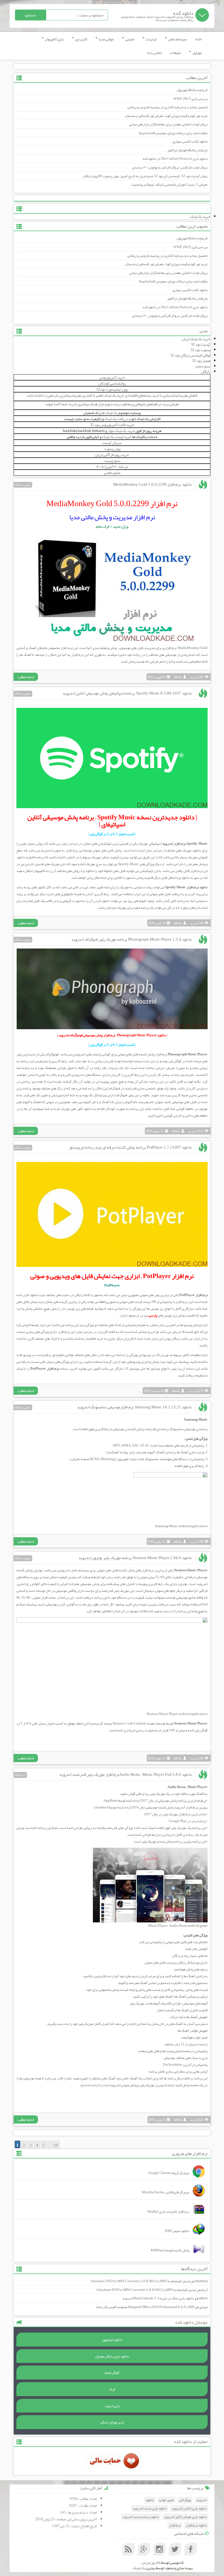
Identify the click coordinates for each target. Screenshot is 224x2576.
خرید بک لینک (200, 216)
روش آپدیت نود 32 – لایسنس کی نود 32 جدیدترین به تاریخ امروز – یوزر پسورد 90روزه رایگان (145, 176)
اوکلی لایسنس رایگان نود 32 (190, 355)
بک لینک (139, 2568)
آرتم (204, 2290)
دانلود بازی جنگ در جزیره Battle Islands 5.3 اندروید (158, 2298)
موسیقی (125, 648)
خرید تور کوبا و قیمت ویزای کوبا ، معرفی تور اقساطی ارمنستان (166, 116)
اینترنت (151, 39)
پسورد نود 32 (200, 350)
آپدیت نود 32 (201, 344)
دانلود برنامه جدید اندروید (141, 2517)
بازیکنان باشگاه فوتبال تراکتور (187, 150)
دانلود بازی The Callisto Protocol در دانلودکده (175, 159)
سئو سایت (203, 366)
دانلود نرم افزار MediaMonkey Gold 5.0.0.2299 (152, 484)
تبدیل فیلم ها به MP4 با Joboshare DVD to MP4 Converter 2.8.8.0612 (140, 2281)
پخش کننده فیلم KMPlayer (170, 2250)
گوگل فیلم (112, 2373)
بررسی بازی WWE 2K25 (191, 99)
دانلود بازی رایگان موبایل (112, 2356)
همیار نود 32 (201, 361)
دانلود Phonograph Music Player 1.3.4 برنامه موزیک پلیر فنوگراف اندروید (132, 939)
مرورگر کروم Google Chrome (169, 2173)
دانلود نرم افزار (196, 2525)
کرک (112, 2389)
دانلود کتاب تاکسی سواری (190, 141)
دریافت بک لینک (116, 419)
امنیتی (129, 39)
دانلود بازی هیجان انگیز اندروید (185, 2517)
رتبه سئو (114, 404)
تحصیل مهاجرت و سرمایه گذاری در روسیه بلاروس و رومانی (167, 107)
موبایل (197, 53)
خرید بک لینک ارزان (196, 339)
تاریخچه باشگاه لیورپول (192, 90)
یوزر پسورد (112, 449)
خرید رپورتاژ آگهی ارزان (112, 455)
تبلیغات (175, 53)
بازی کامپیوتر (54, 39)
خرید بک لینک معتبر (110, 395)
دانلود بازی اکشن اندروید (189, 2509)
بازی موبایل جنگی (112, 2422)
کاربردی (81, 39)
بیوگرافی (185, 2500)
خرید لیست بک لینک (117, 437)
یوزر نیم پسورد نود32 (112, 389)
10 (56, 2145)
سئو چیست (112, 461)
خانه (199, 39)
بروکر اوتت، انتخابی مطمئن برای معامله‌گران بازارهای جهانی (168, 124)
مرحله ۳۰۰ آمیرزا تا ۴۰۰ (112, 467)
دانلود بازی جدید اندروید (150, 2509)
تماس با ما (154, 53)
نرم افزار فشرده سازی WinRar (168, 2212)
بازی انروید (112, 2406)
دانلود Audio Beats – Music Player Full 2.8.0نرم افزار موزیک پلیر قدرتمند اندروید (125, 1774)
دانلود (150, 2500)
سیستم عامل (177, 39)
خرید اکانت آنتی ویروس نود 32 (112, 425)
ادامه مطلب (26, 677)
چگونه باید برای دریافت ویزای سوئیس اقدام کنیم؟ (173, 133)
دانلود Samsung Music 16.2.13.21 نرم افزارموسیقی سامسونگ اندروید (134, 1407)
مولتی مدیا (106, 39)
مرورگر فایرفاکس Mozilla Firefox (166, 2192)
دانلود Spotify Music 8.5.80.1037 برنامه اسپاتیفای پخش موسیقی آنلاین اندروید (127, 693)
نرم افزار (182, 1302)
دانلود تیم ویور (112, 2340)
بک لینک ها (109, 413)
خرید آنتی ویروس (112, 377)
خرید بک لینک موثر (121, 431)
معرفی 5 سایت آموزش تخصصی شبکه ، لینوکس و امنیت (170, 185)
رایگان (206, 372)
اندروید (201, 2500)
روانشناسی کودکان (112, 383)
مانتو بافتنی (112, 473)
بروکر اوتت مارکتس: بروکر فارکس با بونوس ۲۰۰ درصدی (170, 167)
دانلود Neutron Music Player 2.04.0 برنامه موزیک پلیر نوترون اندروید (135, 1558)
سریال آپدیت (112, 443)
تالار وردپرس (151, 2562)
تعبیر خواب (166, 2500)
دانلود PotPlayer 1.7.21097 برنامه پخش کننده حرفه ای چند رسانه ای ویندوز (130, 1147)
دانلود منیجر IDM (177, 2231)
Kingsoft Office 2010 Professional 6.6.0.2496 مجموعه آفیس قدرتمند (145, 2307)
